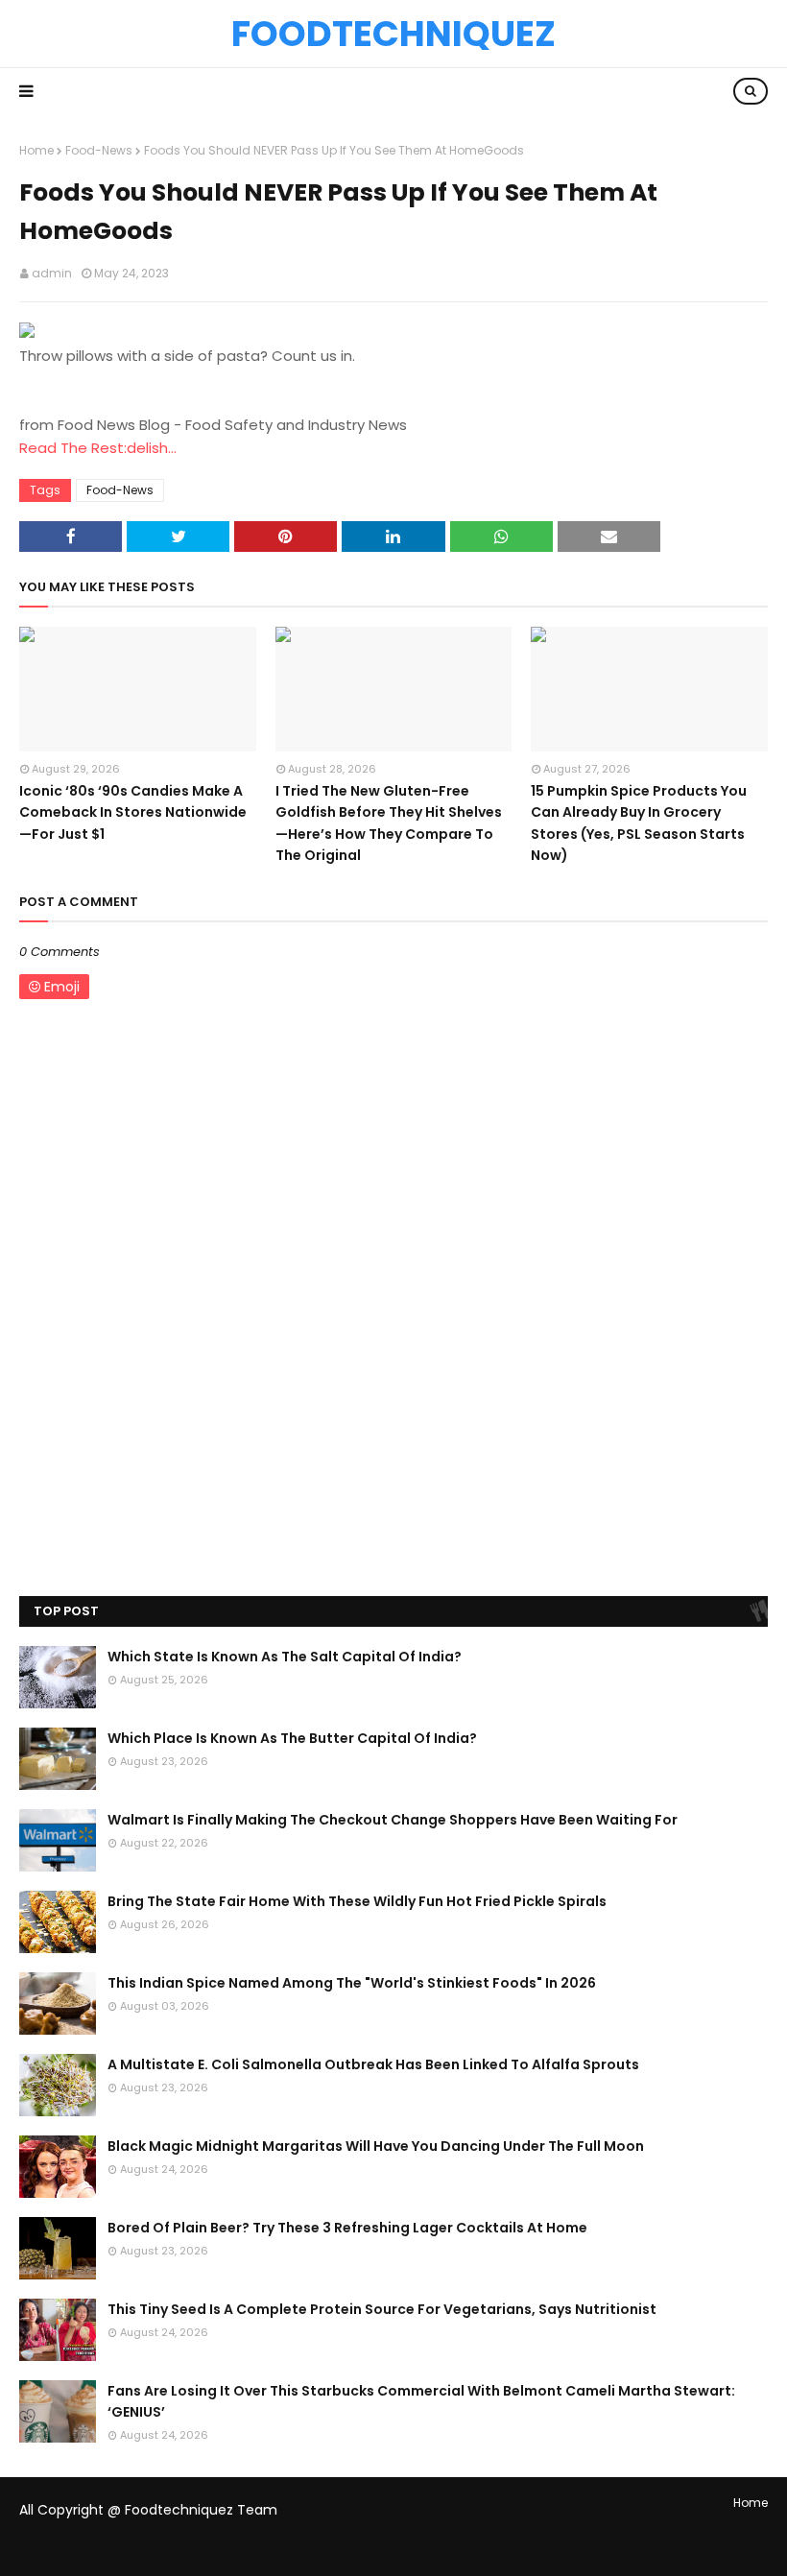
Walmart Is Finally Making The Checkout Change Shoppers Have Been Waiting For (393, 1820)
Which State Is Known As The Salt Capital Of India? (285, 1657)
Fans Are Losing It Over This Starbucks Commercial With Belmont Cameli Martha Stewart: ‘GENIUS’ (421, 2401)
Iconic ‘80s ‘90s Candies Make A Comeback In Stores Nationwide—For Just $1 (133, 812)
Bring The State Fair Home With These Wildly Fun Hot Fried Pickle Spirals (357, 1901)
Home (36, 150)
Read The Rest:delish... (98, 448)
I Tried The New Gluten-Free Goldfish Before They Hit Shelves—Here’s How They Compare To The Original (389, 823)
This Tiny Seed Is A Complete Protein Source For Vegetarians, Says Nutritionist (382, 2309)
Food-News (99, 150)
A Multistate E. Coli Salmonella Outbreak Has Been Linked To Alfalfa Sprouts (373, 2064)
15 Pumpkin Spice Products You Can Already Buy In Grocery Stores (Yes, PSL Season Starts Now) (639, 823)
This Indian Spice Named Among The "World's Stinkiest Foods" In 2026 (352, 1983)
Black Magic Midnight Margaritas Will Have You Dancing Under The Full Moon (376, 2146)
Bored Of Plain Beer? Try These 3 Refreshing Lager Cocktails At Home (347, 2228)
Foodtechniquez (393, 34)
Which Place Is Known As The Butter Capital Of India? (292, 1738)
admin (52, 273)
